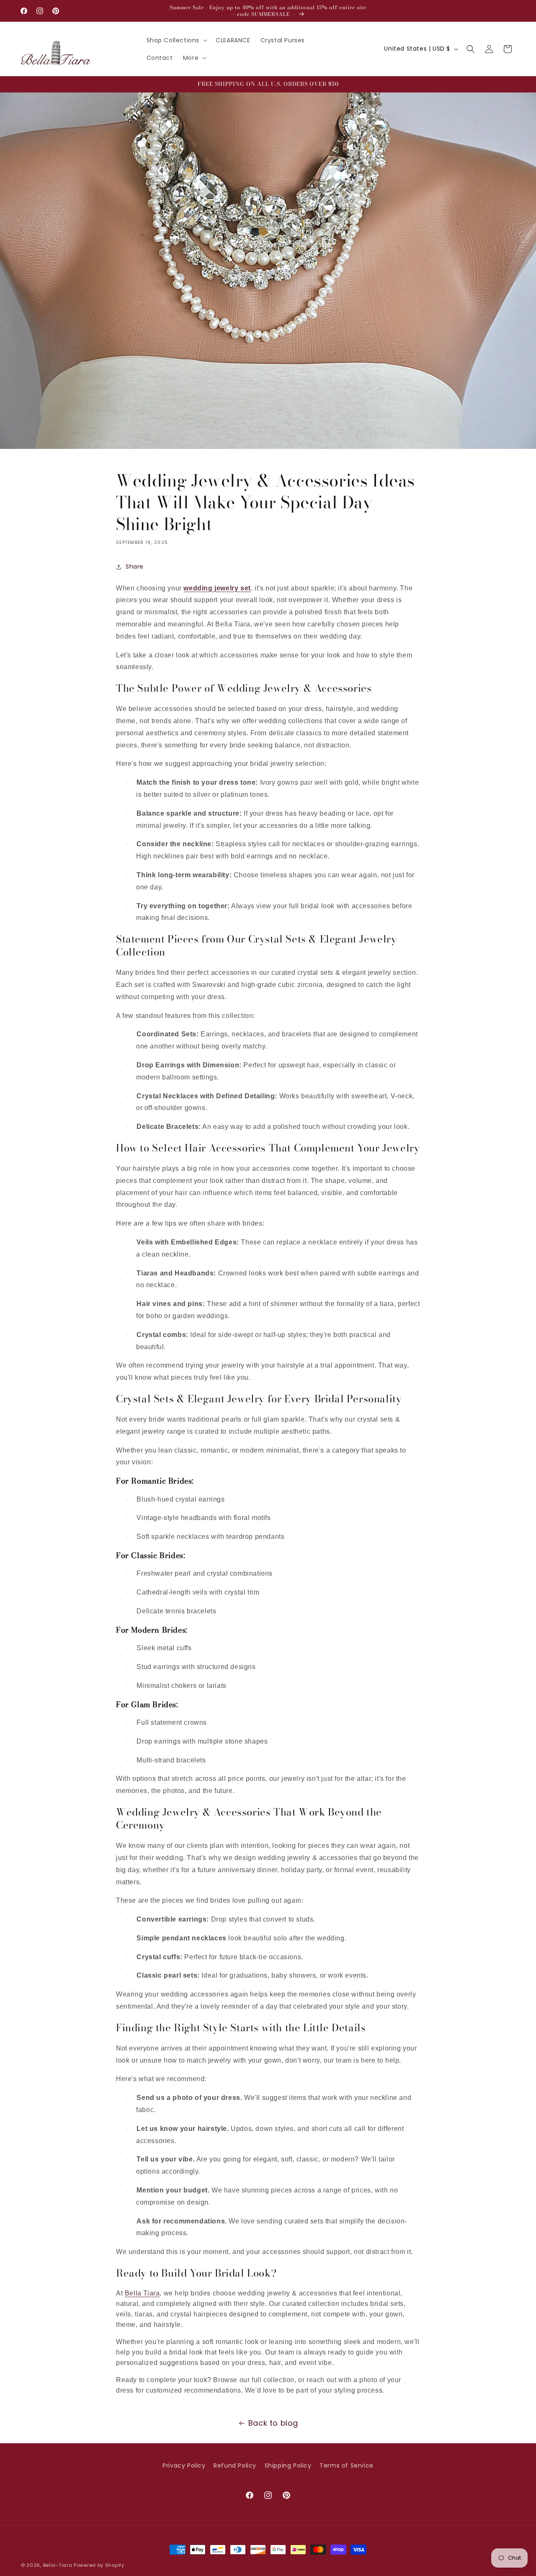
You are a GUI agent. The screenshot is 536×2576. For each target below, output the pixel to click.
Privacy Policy (184, 2465)
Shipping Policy (288, 2465)
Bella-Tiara (58, 2565)
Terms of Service (347, 2465)
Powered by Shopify (99, 2565)
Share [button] (135, 567)
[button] (176, 40)
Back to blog (273, 2423)
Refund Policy (235, 2465)
